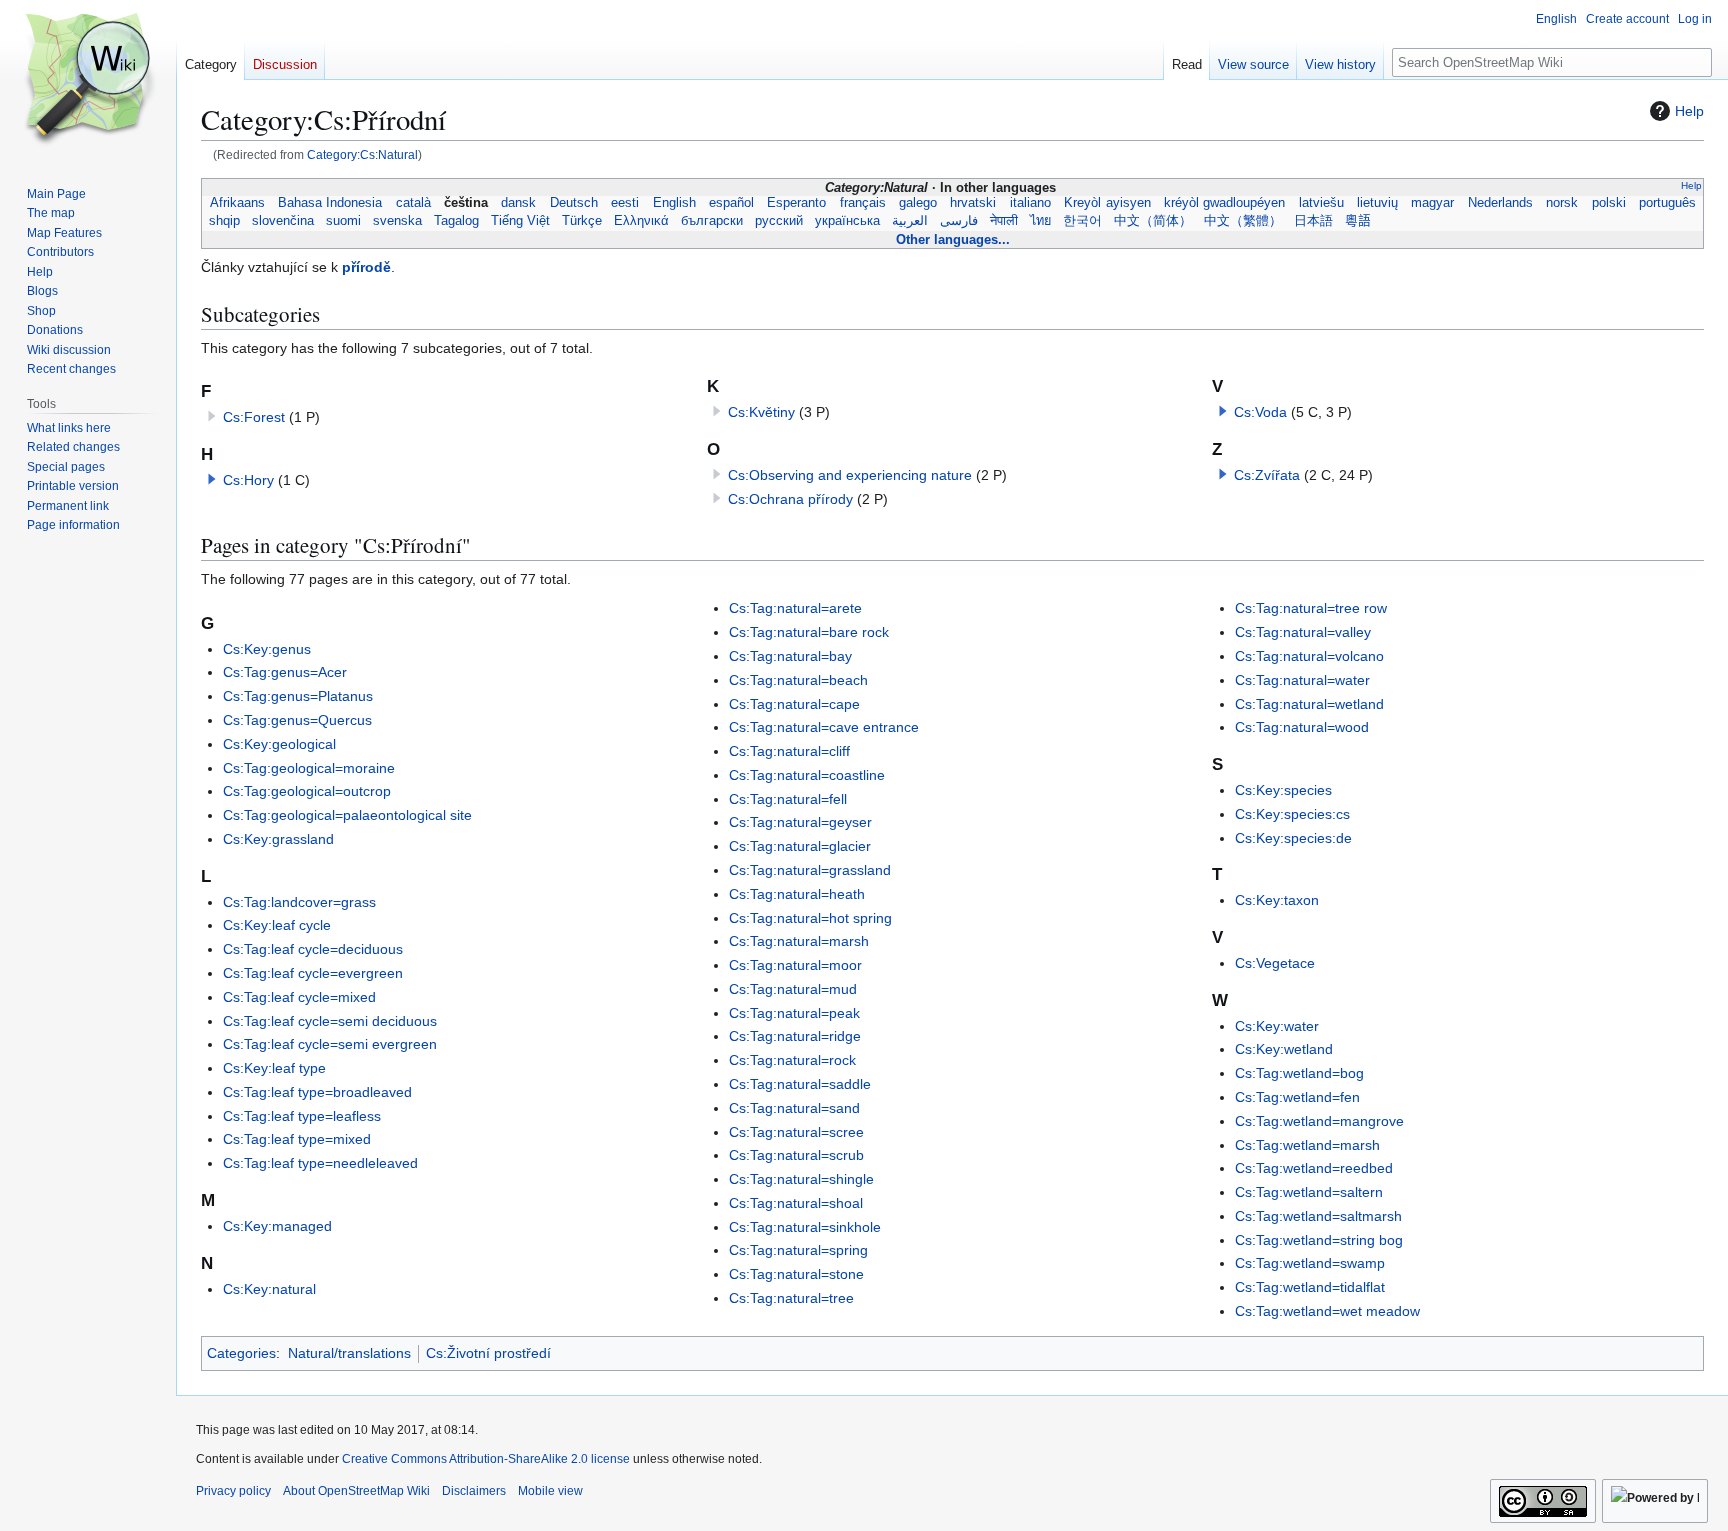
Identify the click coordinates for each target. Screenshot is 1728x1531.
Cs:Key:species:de (1293, 838)
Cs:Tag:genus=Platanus (298, 696)
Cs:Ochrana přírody (790, 499)
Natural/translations (349, 1353)
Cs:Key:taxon (1277, 900)
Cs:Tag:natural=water (1302, 680)
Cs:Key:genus (267, 649)
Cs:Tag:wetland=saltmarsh (1318, 1216)
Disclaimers (474, 1491)
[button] (212, 479)
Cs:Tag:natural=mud (793, 989)
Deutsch (573, 203)
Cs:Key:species (1283, 790)
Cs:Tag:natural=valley (1303, 632)
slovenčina (283, 221)
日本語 (1313, 221)
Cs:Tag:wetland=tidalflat (1310, 1287)
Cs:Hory (248, 480)
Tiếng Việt (520, 221)
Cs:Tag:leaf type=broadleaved (317, 1092)
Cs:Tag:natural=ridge (795, 1036)
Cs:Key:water (1277, 1026)
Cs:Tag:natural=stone (796, 1274)
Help (1689, 111)
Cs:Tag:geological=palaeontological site (347, 815)
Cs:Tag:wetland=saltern (1309, 1192)
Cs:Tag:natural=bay (790, 656)
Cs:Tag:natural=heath (797, 894)
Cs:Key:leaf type (274, 1068)
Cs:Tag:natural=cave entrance (824, 727)
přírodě (366, 267)
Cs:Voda (1260, 412)
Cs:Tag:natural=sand (794, 1108)
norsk (1562, 203)
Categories (241, 1353)
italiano (1030, 203)
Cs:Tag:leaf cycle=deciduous (313, 949)
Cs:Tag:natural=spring (798, 1250)
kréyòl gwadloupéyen (1224, 203)
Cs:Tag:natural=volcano (1309, 656)
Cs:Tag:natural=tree (791, 1298)
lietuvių (1378, 203)
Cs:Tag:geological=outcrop (307, 791)
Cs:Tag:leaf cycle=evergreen (313, 973)
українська (847, 221)
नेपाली (1004, 221)
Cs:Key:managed (277, 1226)
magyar (1433, 203)
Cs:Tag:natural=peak (794, 1013)
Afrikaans (237, 203)
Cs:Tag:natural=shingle (801, 1179)
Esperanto (797, 203)
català (413, 203)
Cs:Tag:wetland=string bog (1319, 1240)
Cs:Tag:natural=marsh (799, 941)
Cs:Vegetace (1275, 963)
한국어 (1082, 221)
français (862, 203)
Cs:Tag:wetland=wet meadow (1327, 1311)
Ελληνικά (641, 221)
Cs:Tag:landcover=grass (299, 902)
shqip (224, 221)
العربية (910, 221)
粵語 (1358, 221)
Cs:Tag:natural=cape (794, 704)
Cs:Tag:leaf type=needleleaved (320, 1163)
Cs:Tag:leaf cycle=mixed (299, 997)
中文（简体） (1153, 221)
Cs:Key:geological (279, 744)
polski (1608, 203)
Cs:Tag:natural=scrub (796, 1155)
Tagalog (456, 221)
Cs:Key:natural (269, 1289)
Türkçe (582, 221)
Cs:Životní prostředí (488, 1353)
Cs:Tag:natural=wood (1302, 727)
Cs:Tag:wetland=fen (1297, 1097)
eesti (625, 203)
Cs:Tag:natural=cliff (789, 751)
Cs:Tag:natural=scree (796, 1132)
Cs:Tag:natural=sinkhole (805, 1227)
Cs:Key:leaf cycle (277, 925)
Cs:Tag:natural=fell (788, 799)
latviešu (1321, 203)
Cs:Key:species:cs (1292, 814)
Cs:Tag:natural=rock (792, 1060)
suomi (343, 221)
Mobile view (550, 1491)
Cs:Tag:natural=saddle (800, 1084)
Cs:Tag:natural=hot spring (810, 918)
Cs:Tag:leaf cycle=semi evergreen (330, 1044)
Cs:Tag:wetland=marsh (1307, 1145)
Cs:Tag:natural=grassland (810, 870)
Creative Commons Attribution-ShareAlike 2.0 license (486, 1459)
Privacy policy (233, 1491)
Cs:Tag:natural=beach (798, 680)
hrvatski (973, 203)
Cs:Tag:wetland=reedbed (1314, 1168)
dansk (519, 203)
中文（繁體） (1243, 221)
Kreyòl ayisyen (1107, 203)
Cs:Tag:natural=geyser (800, 822)
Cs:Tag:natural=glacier (800, 846)
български (712, 221)
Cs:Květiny (761, 412)
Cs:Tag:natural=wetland (1309, 704)
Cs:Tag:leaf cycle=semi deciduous (330, 1021)
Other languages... (953, 239)
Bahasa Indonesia (330, 203)
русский (779, 221)
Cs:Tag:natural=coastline (807, 775)
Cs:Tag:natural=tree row (1311, 608)
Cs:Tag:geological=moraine (309, 768)
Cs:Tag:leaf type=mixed (297, 1139)
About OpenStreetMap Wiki (356, 1491)
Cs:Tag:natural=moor (795, 965)
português (1666, 203)
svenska (397, 221)
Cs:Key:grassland (278, 839)
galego (918, 203)
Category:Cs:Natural (362, 154)
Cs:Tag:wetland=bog (1299, 1073)
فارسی (959, 221)
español (731, 203)
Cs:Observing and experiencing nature (850, 475)
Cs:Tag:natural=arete (795, 608)
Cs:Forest (254, 417)
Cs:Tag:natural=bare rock (809, 632)
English (674, 203)
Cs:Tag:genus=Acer (285, 672)
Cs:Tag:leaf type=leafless (302, 1116)
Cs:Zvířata (1267, 475)
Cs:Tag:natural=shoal (796, 1203)
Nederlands (1500, 203)
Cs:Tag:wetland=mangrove (1319, 1121)
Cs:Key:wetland (1284, 1049)
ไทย (1040, 221)
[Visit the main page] (88, 80)
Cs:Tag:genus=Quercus (297, 720)
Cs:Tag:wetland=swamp (1310, 1263)
